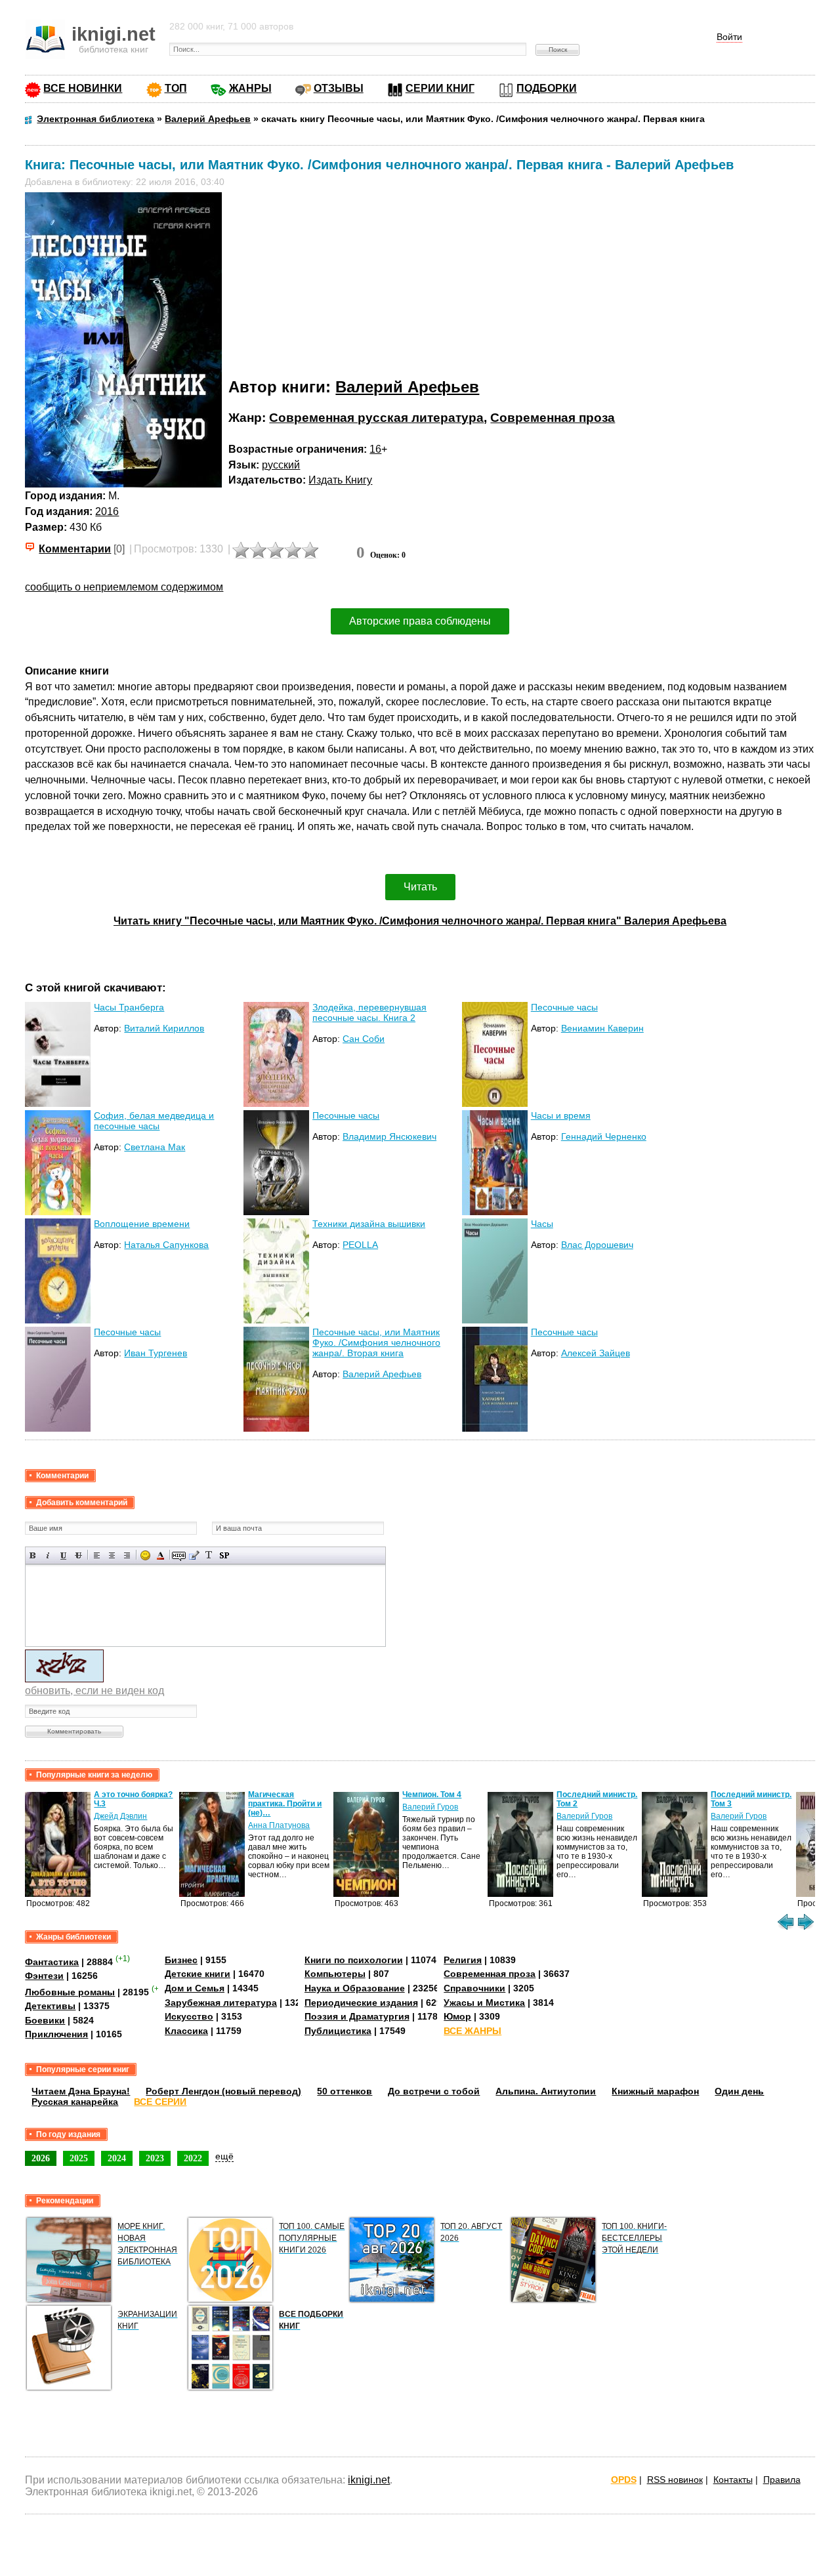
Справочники (474, 1988)
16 (375, 449)
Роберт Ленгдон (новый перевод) (223, 2091)
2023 (155, 2158)
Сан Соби (364, 1039)
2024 (117, 2158)
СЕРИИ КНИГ (440, 88)
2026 (41, 2158)
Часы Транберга (129, 1007)
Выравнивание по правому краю (127, 1555)
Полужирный (33, 1555)
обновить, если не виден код (94, 1691)
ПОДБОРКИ (547, 88)
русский (281, 465)
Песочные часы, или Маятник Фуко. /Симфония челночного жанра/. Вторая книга (376, 1342)
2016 (107, 511)
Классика (186, 2031)
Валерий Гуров (430, 1807)
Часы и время (561, 1115)
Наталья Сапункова (166, 1245)
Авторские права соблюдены (420, 621)
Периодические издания (361, 2003)
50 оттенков (345, 2091)
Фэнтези (44, 1976)
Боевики (45, 2020)
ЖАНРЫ (250, 88)
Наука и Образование (355, 1988)
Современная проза (553, 418)
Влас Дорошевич (597, 1245)
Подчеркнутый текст (63, 1555)
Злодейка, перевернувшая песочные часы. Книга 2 (369, 1012)
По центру (112, 1555)
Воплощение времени (142, 1224)
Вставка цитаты (194, 1555)
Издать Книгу (340, 480)
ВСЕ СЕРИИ (160, 2102)
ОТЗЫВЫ (339, 88)
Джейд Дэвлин (120, 1816)
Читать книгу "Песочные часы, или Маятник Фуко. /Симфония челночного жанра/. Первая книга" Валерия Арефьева (420, 921)
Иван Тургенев (156, 1353)
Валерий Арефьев (407, 387)
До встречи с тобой (434, 2091)
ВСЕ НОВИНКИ (83, 88)
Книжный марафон (655, 2091)
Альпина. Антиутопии (546, 2091)
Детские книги (198, 1974)
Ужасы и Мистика (484, 2003)
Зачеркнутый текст (78, 1555)
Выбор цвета (160, 1555)
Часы (542, 1224)
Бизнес (181, 1960)
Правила (782, 2480)
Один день (739, 2091)
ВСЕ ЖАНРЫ (472, 2031)
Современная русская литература (376, 418)
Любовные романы (70, 1992)
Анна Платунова (279, 1825)
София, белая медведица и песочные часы (154, 1121)
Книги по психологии (354, 1960)
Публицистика (338, 2031)
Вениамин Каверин (602, 1028)
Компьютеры (335, 1974)
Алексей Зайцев (596, 1353)
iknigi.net (369, 2480)
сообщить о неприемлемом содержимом (124, 587)
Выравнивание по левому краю (97, 1555)
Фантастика (52, 1962)
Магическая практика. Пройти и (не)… (285, 1804)
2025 (79, 2158)
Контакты (733, 2480)
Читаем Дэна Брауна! (81, 2091)
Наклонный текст (48, 1555)
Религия (463, 1960)
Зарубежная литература (221, 2003)
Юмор (457, 2016)
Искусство (189, 2016)
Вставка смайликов (145, 1555)
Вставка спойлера (224, 1555)
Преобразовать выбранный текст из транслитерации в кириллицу (209, 1555)
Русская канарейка (75, 2102)
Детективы (50, 2006)
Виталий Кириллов (164, 1028)
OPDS (624, 2480)
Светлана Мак (155, 1147)
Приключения (56, 2034)
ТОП (176, 88)
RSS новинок (675, 2480)
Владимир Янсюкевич (389, 1136)
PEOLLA (360, 1245)
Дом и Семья (195, 1988)
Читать (420, 887)
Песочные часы (564, 1007)
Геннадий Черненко (604, 1136)
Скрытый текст (179, 1555)
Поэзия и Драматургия (357, 2016)
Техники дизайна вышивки (369, 1224)
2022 (193, 2158)
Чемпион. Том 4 (432, 1795)
